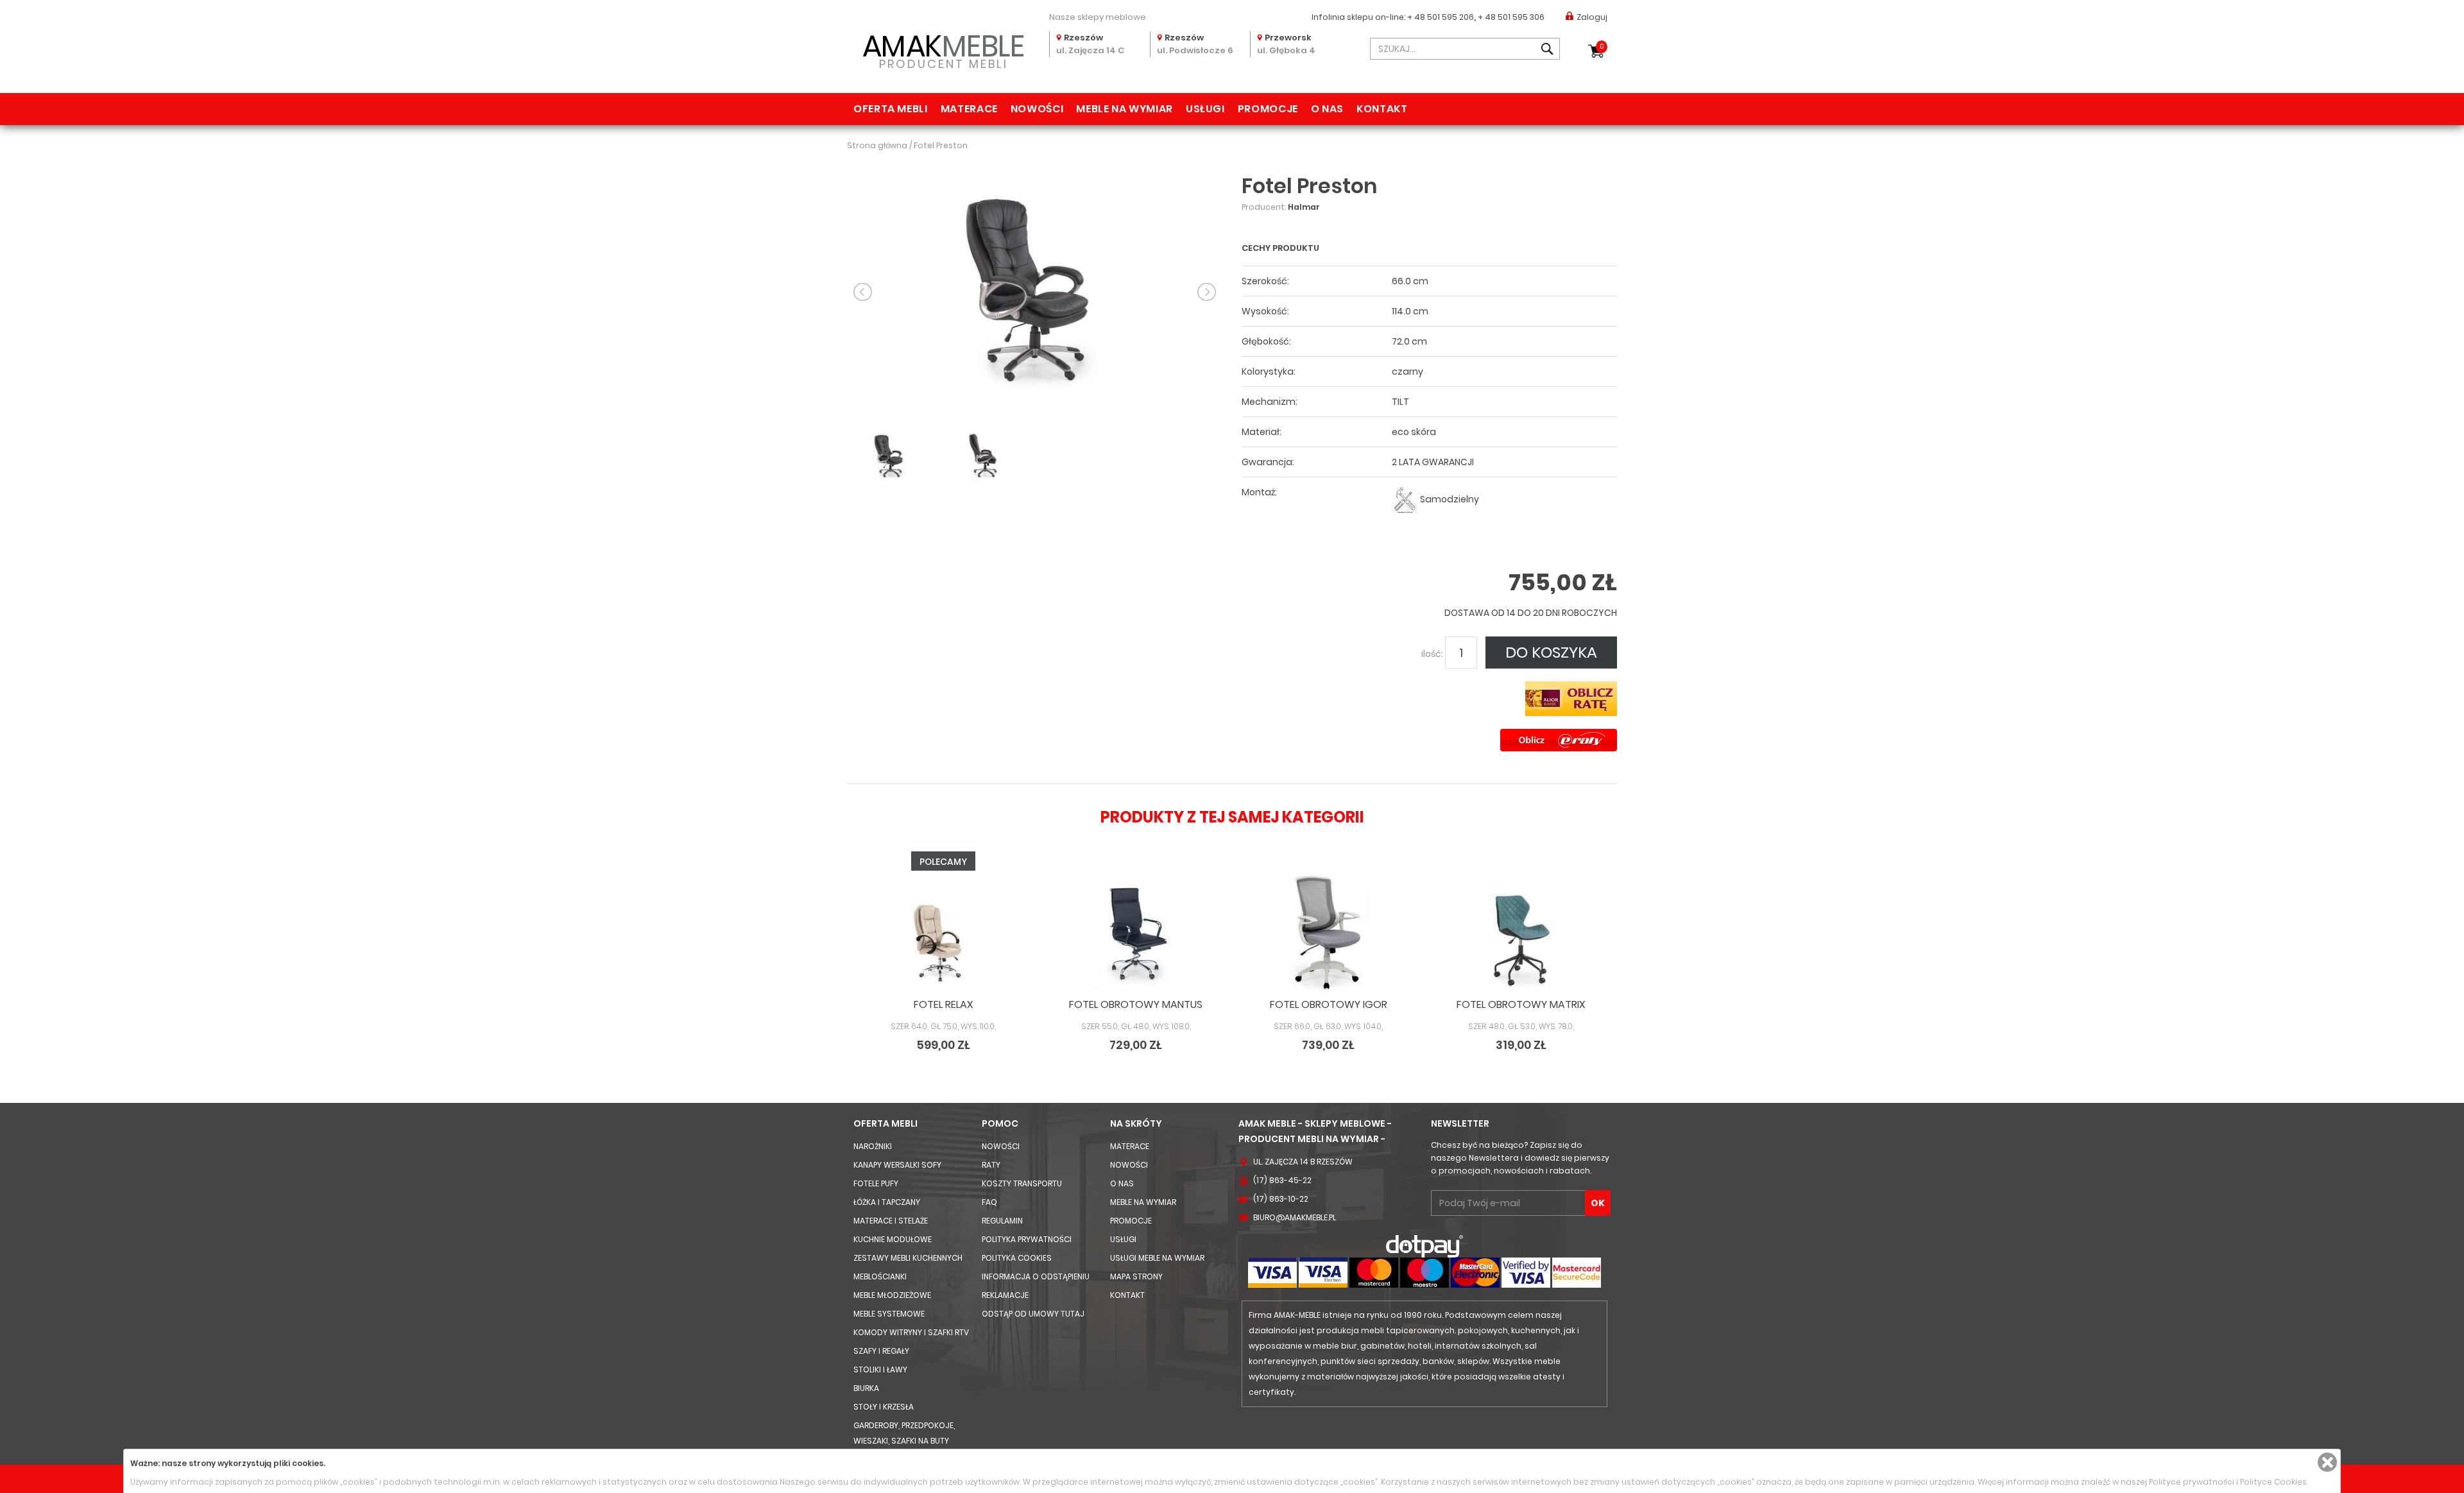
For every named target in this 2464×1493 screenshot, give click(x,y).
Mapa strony (1136, 1276)
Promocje (1268, 109)
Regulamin (1002, 1221)
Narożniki (873, 1146)
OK (1598, 1203)
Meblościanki (880, 1276)
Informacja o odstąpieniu (1036, 1276)
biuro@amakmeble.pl (1295, 1217)
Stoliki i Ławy (880, 1369)
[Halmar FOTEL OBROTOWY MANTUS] (1136, 933)
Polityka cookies (1017, 1258)
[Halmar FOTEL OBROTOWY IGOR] (1328, 933)
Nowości (1037, 109)
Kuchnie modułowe (893, 1239)
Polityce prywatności (2192, 1482)
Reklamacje (1005, 1295)
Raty (991, 1165)
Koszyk (1602, 47)
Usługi (1205, 109)
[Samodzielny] (1405, 499)
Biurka (866, 1388)
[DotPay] (1425, 1246)
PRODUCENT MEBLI (944, 49)
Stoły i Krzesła (884, 1407)
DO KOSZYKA (1551, 652)
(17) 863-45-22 (1282, 1180)
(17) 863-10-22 (1281, 1199)
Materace (969, 109)
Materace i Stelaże (891, 1221)
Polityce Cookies (2273, 1482)
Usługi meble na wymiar (1157, 1258)
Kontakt (1382, 109)
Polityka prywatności (1027, 1239)
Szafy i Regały (881, 1351)
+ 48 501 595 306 (1511, 17)
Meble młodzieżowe (892, 1295)
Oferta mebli (891, 109)
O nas (1327, 109)
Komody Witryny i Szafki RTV (911, 1332)
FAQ (989, 1202)
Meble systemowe (889, 1314)
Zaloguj (1592, 17)
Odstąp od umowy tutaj (1033, 1314)
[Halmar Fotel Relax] (943, 933)
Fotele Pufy (876, 1183)
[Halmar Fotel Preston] (1035, 291)
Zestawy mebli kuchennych (908, 1258)
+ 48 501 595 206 (1441, 17)
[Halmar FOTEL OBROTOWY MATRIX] (1521, 933)
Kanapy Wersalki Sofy (897, 1165)
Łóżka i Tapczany (887, 1202)
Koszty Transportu (1022, 1183)
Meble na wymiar (1125, 109)
